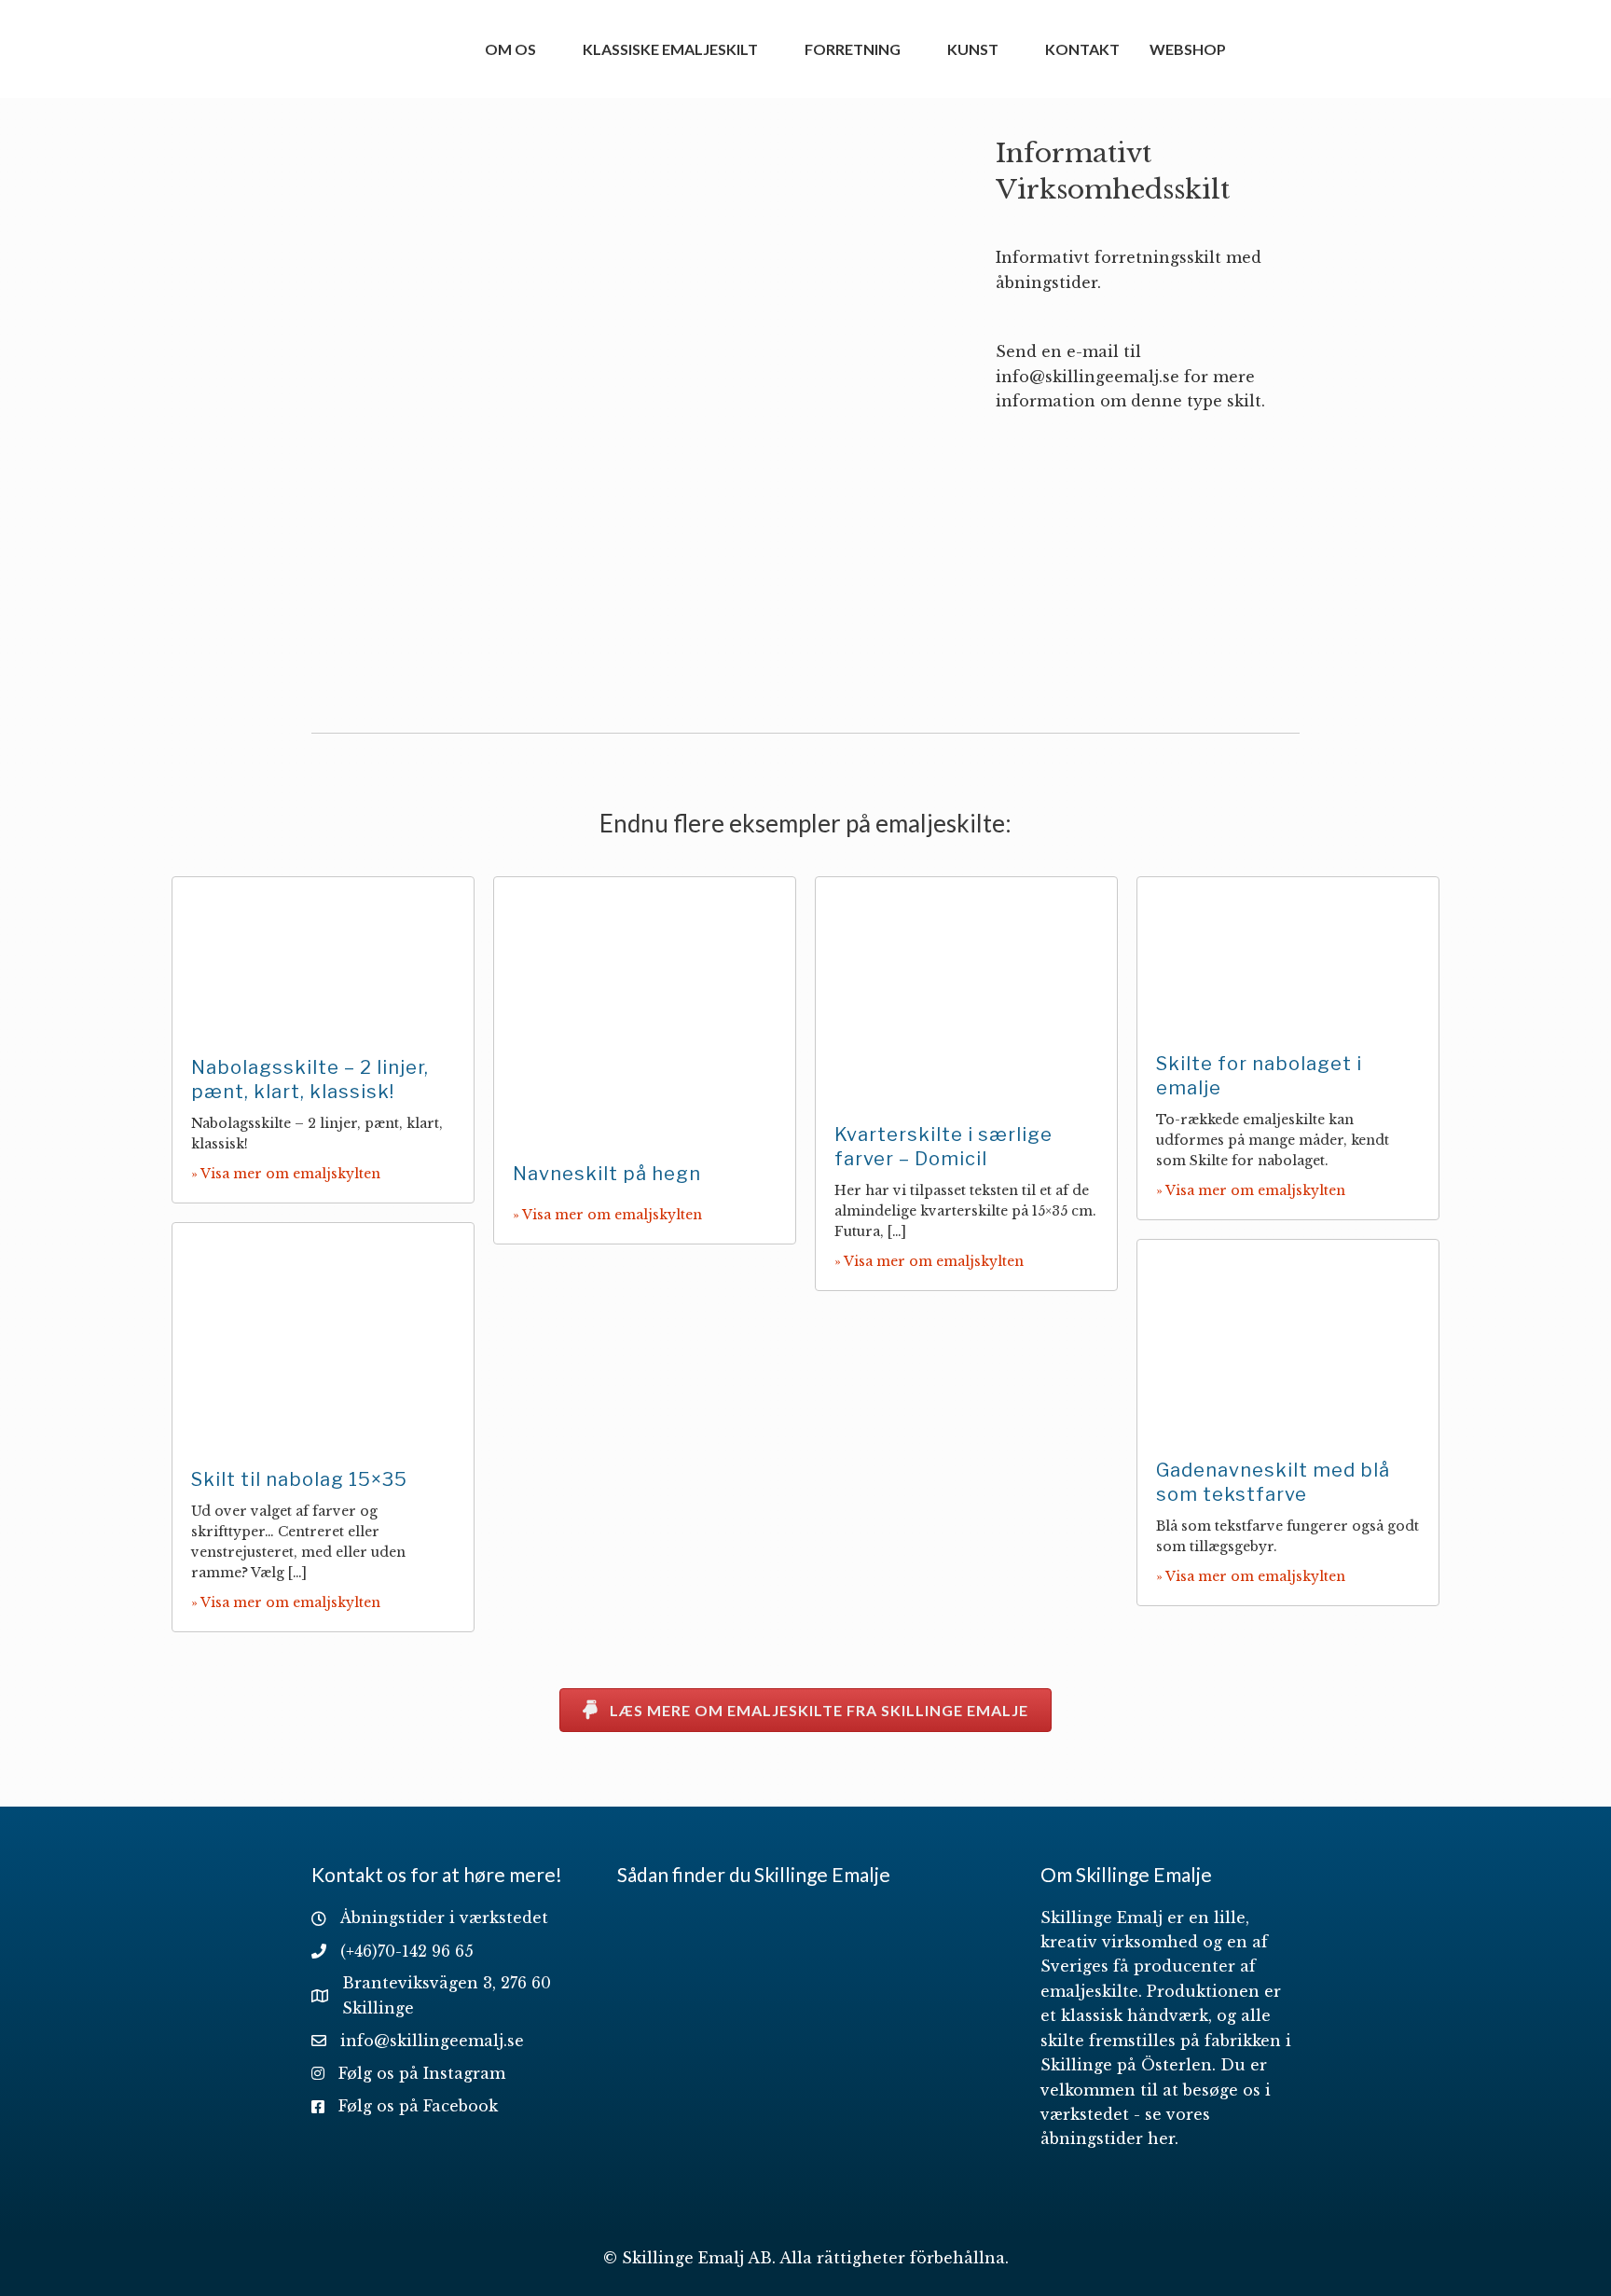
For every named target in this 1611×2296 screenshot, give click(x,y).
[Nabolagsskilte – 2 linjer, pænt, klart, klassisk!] (323, 956)
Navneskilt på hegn (607, 1174)
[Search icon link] (1263, 48)
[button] (805, 1710)
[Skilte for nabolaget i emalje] (1288, 954)
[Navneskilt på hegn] (645, 1009)
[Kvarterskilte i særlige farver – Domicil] (966, 989)
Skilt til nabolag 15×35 (299, 1479)
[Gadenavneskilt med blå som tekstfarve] (1288, 1339)
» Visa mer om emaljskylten (286, 1174)
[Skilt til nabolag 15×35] (323, 1334)
